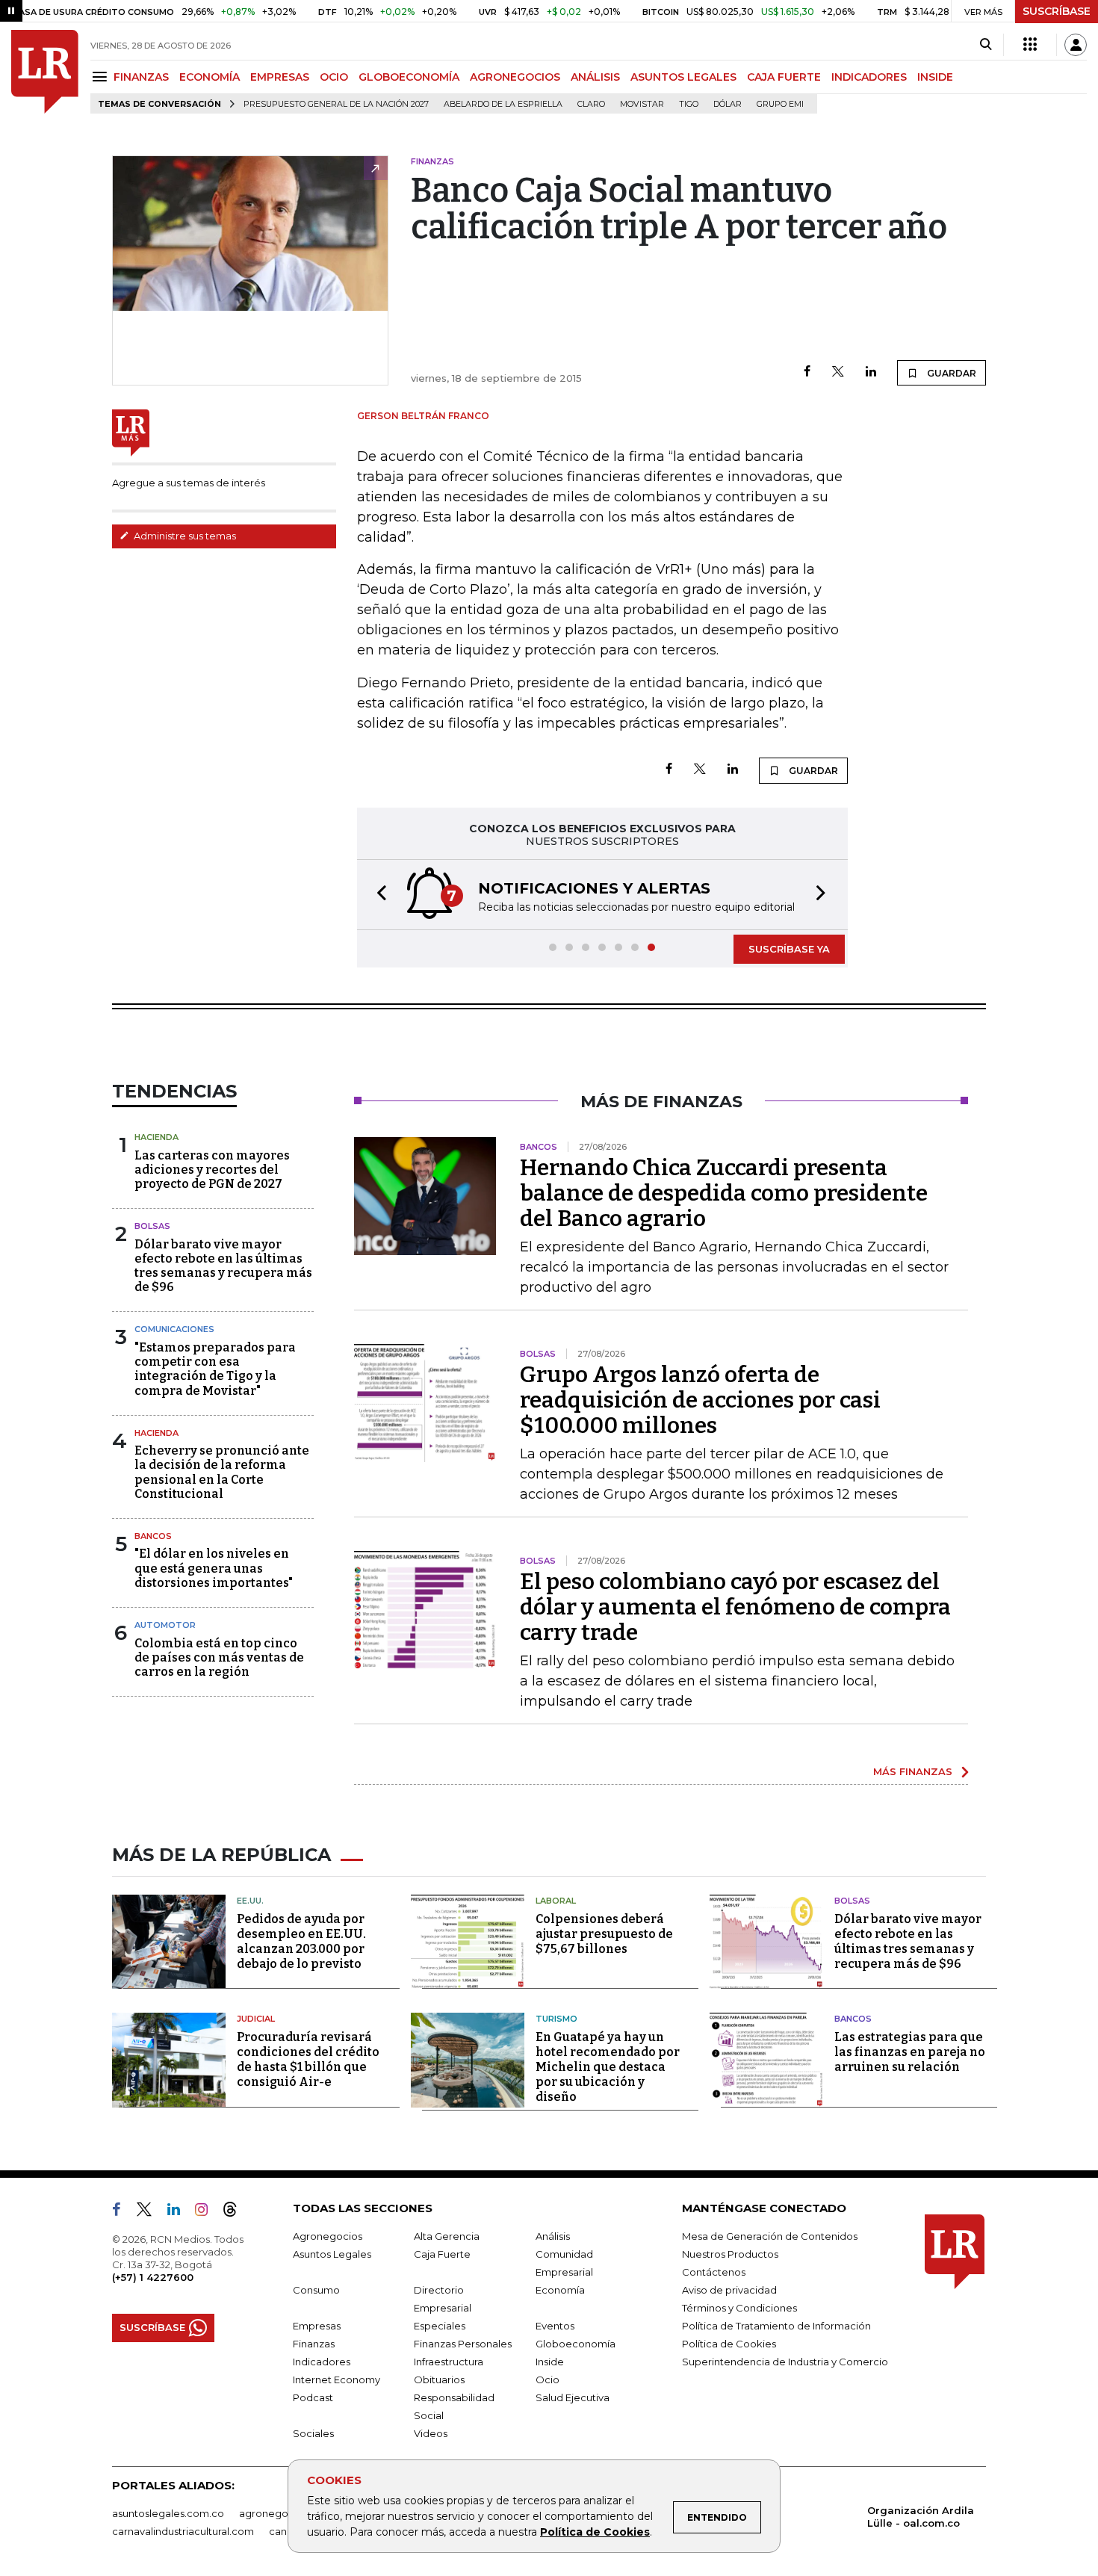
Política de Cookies (595, 2532)
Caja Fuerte (442, 2254)
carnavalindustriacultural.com (183, 2531)
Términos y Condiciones (739, 2308)
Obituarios (439, 2380)
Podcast (313, 2397)
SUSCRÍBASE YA (789, 949)
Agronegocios (328, 2236)
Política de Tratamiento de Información (776, 2326)
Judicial (256, 2019)
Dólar (728, 104)
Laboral (556, 1901)
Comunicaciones (174, 1329)
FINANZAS (141, 77)
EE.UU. (250, 1901)
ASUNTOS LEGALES (683, 77)
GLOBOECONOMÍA (409, 77)
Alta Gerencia (447, 2236)
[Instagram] (207, 2212)
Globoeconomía (576, 2344)
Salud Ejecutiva (573, 2397)
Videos (431, 2433)
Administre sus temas (184, 536)
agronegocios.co (281, 2513)
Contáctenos (714, 2272)
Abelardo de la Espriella (503, 104)
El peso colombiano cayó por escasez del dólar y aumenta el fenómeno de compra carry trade (735, 1607)
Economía (560, 2290)
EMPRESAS (280, 77)
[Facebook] (807, 372)
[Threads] (236, 2212)
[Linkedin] (871, 372)
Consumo (316, 2290)
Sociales (313, 2433)
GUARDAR (950, 373)
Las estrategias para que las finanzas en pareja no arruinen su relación (910, 2052)
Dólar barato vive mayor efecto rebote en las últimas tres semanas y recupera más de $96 (223, 1266)
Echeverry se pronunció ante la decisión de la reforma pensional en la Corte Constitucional (222, 1472)
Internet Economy (336, 2380)
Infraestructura (449, 2362)
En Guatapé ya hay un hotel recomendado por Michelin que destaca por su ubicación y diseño (608, 2067)
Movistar (642, 104)
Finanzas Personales (463, 2344)
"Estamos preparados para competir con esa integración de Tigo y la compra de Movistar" (215, 1369)
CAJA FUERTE (784, 77)
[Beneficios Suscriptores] (1030, 45)
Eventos (555, 2326)
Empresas (317, 2326)
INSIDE (935, 77)
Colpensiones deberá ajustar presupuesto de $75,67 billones (604, 1934)
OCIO (334, 77)
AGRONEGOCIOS (515, 77)
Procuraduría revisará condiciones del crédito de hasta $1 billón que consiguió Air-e (308, 2059)
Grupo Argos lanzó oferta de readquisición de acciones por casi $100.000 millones (700, 1400)
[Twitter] (838, 372)
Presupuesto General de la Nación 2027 (336, 104)
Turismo (556, 2019)
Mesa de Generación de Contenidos (770, 2236)
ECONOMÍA (210, 77)
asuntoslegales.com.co (168, 2513)
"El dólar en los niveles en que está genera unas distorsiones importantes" (214, 1568)
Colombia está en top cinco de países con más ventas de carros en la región (219, 1657)
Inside (550, 2362)
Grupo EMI (780, 104)
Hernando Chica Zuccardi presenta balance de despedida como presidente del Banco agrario (724, 1193)
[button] (377, 895)
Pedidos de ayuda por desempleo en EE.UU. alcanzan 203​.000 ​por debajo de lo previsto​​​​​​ (301, 1941)
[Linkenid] (180, 2212)
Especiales (440, 2326)
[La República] (45, 72)
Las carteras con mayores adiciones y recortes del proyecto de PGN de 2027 (212, 1170)
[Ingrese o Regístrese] (1076, 45)
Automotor (165, 1625)
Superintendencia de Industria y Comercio (785, 2362)
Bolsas (152, 1226)
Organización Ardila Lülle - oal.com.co (921, 2517)
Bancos (153, 1536)
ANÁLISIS (595, 77)
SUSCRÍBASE (1057, 11)
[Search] (986, 45)
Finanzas (314, 2344)
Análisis (553, 2236)
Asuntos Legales (332, 2254)
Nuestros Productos (730, 2254)
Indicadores (322, 2362)
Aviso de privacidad (729, 2290)
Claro (591, 104)
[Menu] (102, 77)
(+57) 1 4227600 (153, 2277)
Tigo (689, 104)
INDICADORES (869, 77)
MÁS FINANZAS (913, 1771)
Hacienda (156, 1137)
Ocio (548, 2380)
